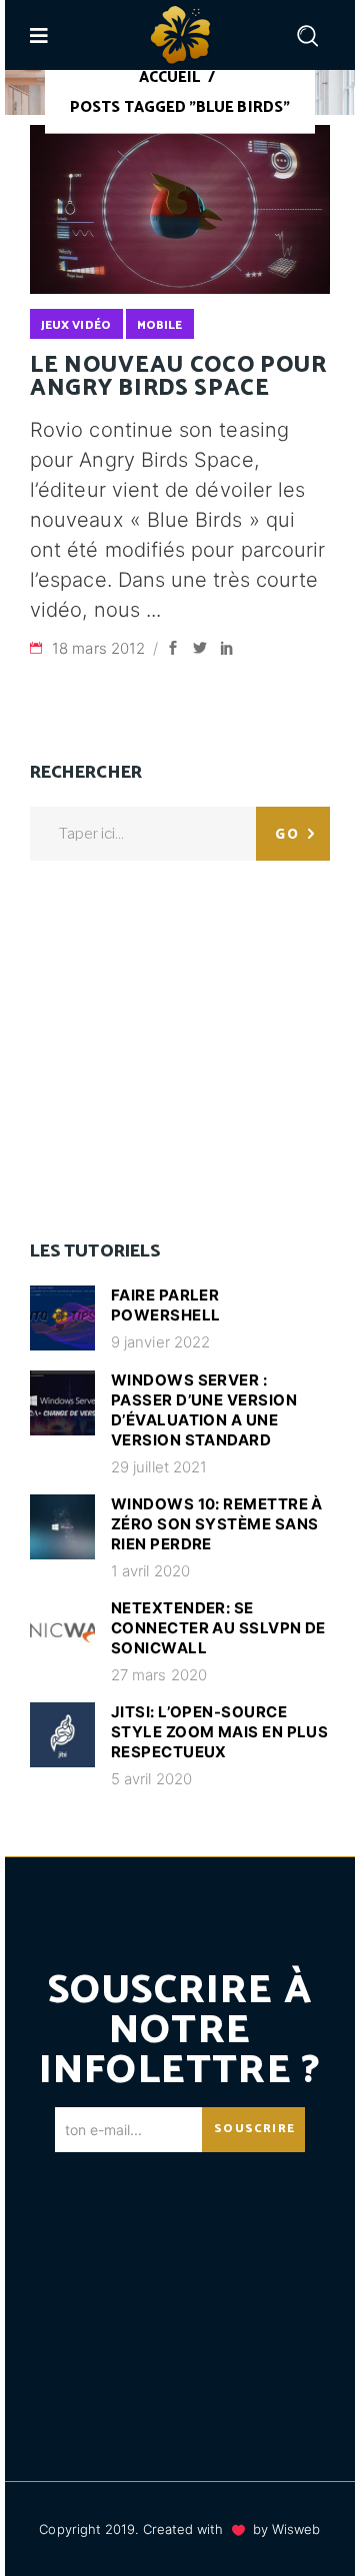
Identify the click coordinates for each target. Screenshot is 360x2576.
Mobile (159, 325)
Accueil (170, 77)
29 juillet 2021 (159, 1467)
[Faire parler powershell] (62, 1318)
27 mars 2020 (159, 1675)
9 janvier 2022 (160, 1342)
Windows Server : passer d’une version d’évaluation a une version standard (204, 1410)
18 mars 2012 (100, 648)
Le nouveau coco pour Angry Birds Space (178, 377)
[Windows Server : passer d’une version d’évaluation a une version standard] (62, 1403)
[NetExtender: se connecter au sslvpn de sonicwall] (62, 1631)
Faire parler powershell (166, 1305)
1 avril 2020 (150, 1571)
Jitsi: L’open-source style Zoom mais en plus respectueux (219, 1732)
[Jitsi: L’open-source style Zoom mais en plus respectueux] (62, 1735)
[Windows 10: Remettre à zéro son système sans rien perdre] (62, 1527)
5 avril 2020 (151, 1779)
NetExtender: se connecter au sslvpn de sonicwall (218, 1628)
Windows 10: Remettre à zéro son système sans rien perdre (217, 1524)
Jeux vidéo (76, 325)
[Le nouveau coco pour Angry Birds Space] (180, 209)
